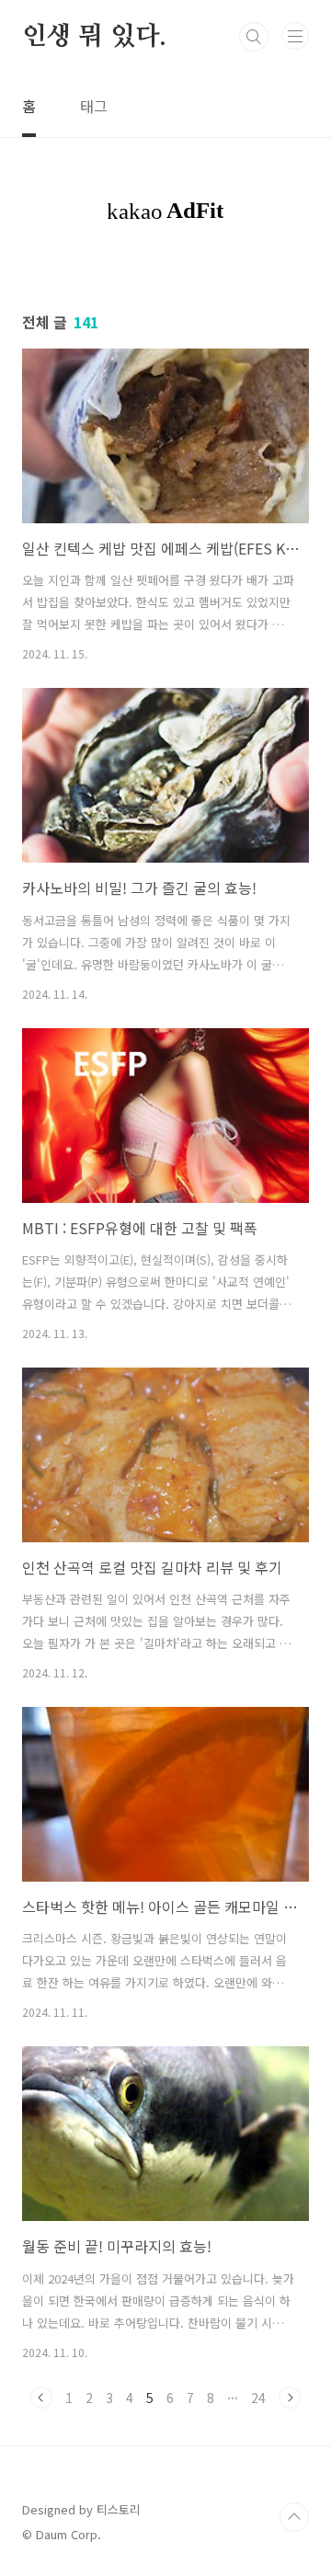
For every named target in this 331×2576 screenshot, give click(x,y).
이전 (41, 2398)
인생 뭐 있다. (94, 37)
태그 (94, 106)
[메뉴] (295, 36)
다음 (290, 2398)
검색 (254, 37)
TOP (294, 2517)
